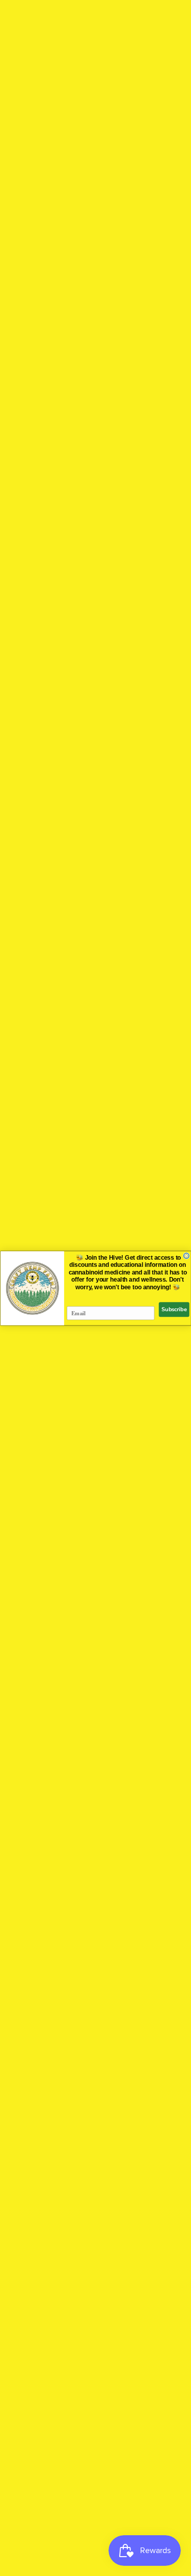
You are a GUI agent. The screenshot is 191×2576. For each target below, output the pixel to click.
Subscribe (174, 1309)
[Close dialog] (186, 1255)
